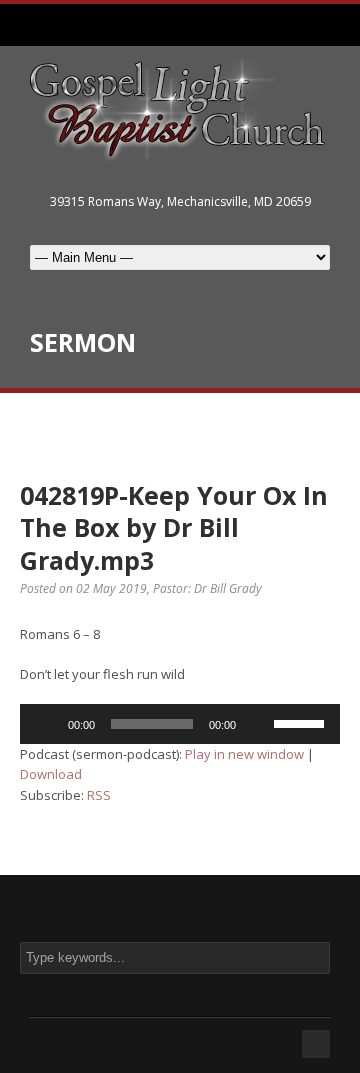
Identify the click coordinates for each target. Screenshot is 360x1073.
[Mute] (258, 724)
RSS (99, 795)
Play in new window (244, 754)
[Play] (46, 724)
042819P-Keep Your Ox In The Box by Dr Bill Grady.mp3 (174, 527)
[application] (180, 724)
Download (51, 774)
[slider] (302, 722)
